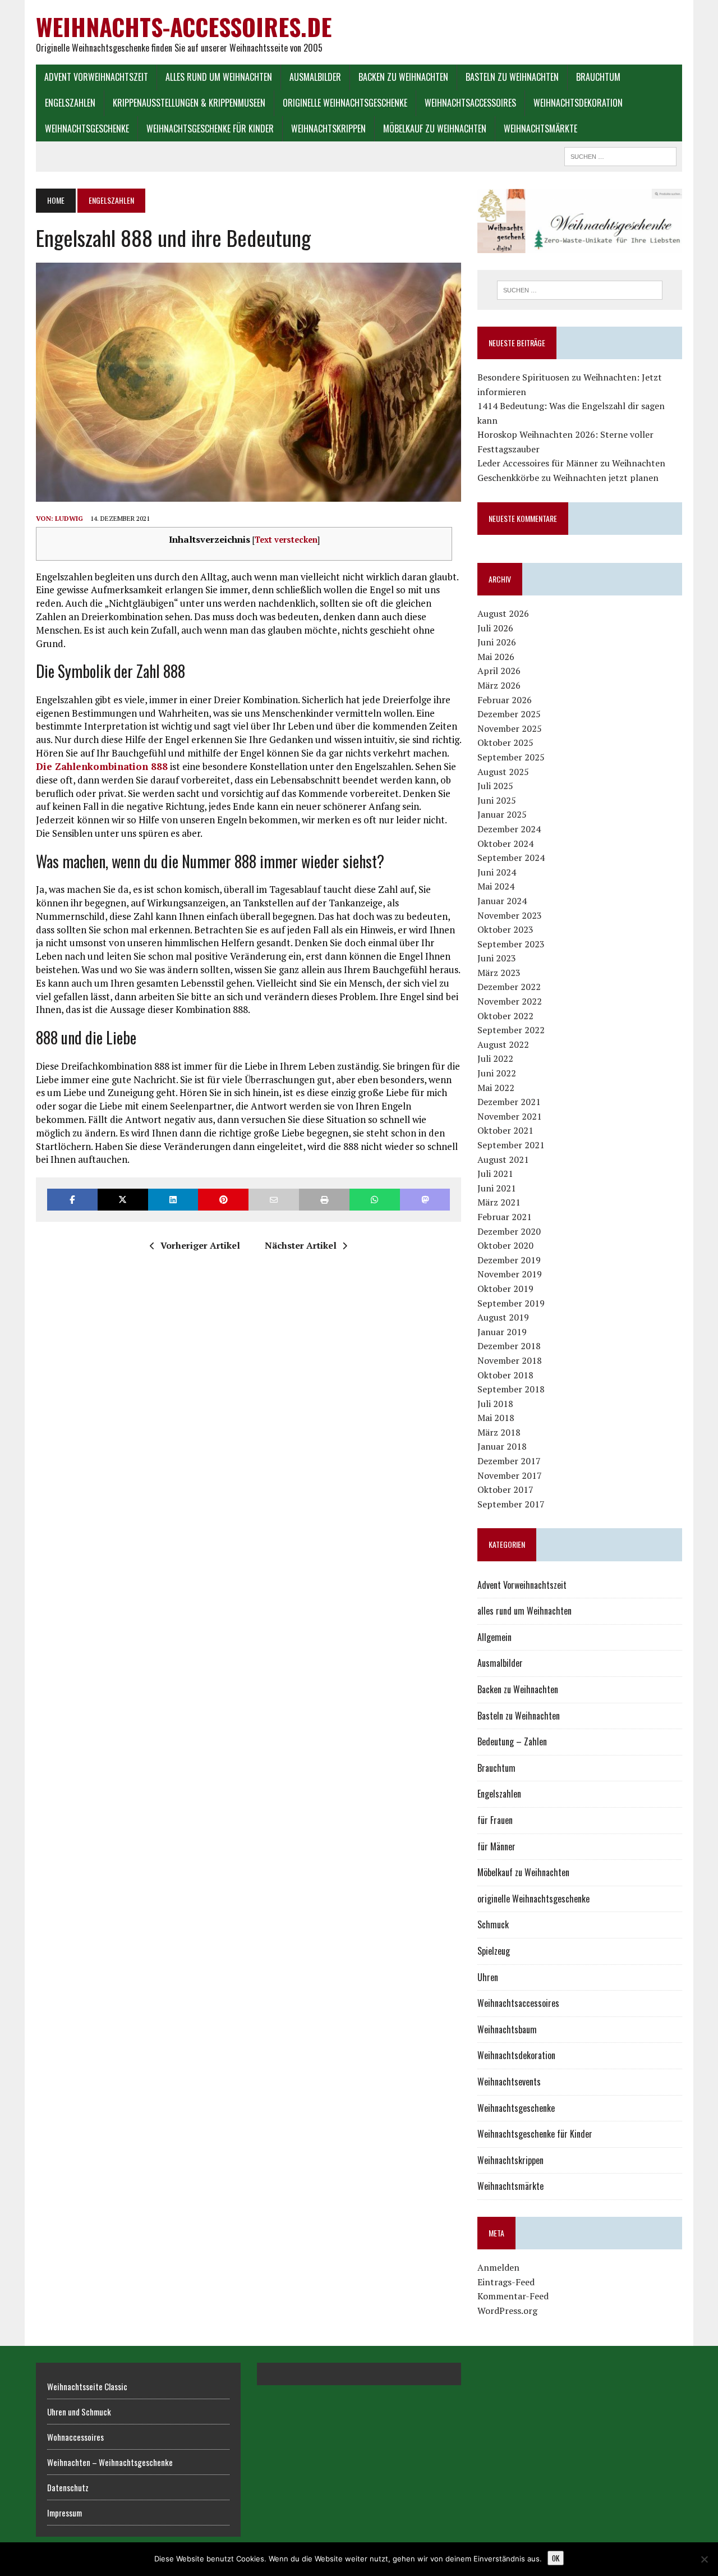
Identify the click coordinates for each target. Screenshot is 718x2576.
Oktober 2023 (505, 929)
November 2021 (510, 1116)
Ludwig (69, 518)
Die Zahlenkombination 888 (102, 766)
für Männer (496, 1846)
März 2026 (499, 685)
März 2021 (499, 1202)
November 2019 (510, 1274)
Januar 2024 (502, 901)
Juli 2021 (495, 1174)
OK (556, 2558)
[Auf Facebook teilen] (72, 1200)
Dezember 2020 (509, 1231)
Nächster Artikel (301, 1245)
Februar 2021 (505, 1217)
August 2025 (503, 772)
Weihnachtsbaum (507, 2029)
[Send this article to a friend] (274, 1200)
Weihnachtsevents (509, 2082)
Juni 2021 (497, 1188)
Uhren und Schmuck (79, 2412)
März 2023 (499, 973)
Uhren (488, 1977)
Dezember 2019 (509, 1260)
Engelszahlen (70, 103)
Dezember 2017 (509, 1461)
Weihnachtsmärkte (540, 129)
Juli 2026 (495, 628)
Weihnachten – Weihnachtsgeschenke (110, 2462)
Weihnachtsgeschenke (87, 129)
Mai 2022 (496, 1088)
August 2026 (503, 613)
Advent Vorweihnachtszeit (96, 77)
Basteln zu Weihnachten (512, 77)
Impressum (65, 2513)
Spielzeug (494, 1951)
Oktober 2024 (505, 844)
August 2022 (503, 1044)
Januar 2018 (502, 1446)
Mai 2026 (496, 657)
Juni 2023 (497, 958)
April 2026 (499, 671)
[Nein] (704, 2559)
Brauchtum (598, 77)
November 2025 (510, 728)
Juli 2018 (495, 1404)
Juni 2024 (497, 872)
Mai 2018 (496, 1418)
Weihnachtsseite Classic (87, 2386)
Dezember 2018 (509, 1346)
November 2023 (510, 915)
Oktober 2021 (505, 1130)
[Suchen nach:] (579, 290)
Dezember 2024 (509, 829)
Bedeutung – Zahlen (512, 1741)
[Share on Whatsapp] (375, 1200)
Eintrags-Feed (506, 2282)
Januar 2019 (502, 1332)
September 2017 (511, 1504)
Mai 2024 (496, 886)
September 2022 (511, 1030)
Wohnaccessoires (75, 2437)
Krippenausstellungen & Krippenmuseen (189, 103)
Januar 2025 (502, 814)
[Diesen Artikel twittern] (123, 1200)
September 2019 (511, 1303)
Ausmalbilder (315, 77)
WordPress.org (507, 2311)
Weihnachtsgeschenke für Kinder (210, 129)
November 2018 (510, 1360)
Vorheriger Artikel (200, 1245)
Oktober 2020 (505, 1245)
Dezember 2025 (509, 714)
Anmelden (498, 2267)
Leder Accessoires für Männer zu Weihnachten (571, 463)
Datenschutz (68, 2487)
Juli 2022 (495, 1058)
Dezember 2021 (509, 1102)
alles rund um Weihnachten (219, 77)
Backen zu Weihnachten (403, 77)
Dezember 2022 (509, 987)
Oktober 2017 (505, 1489)
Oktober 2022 (505, 1016)
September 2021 (511, 1145)
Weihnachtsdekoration (578, 103)
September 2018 (511, 1389)
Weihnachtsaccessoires (470, 103)
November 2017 (510, 1475)
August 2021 (503, 1159)
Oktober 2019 (505, 1289)
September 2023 (511, 944)
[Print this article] (324, 1200)
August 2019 (503, 1317)
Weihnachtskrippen (328, 129)
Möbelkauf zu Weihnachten (435, 129)
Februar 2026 (505, 700)
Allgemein (494, 1637)
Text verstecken (286, 540)
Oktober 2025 (505, 742)
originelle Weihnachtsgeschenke (345, 103)
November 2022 (510, 1001)
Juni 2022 (497, 1073)
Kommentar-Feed (513, 2296)
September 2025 (511, 757)
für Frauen (495, 1820)
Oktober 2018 (505, 1375)
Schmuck (493, 1924)
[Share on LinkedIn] (173, 1200)
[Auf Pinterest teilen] (223, 1200)
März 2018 (499, 1432)
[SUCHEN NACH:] (620, 155)
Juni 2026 (497, 642)
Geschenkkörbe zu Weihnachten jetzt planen (568, 478)
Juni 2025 (497, 800)
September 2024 (511, 858)
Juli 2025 (495, 786)
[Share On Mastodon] (425, 1200)
